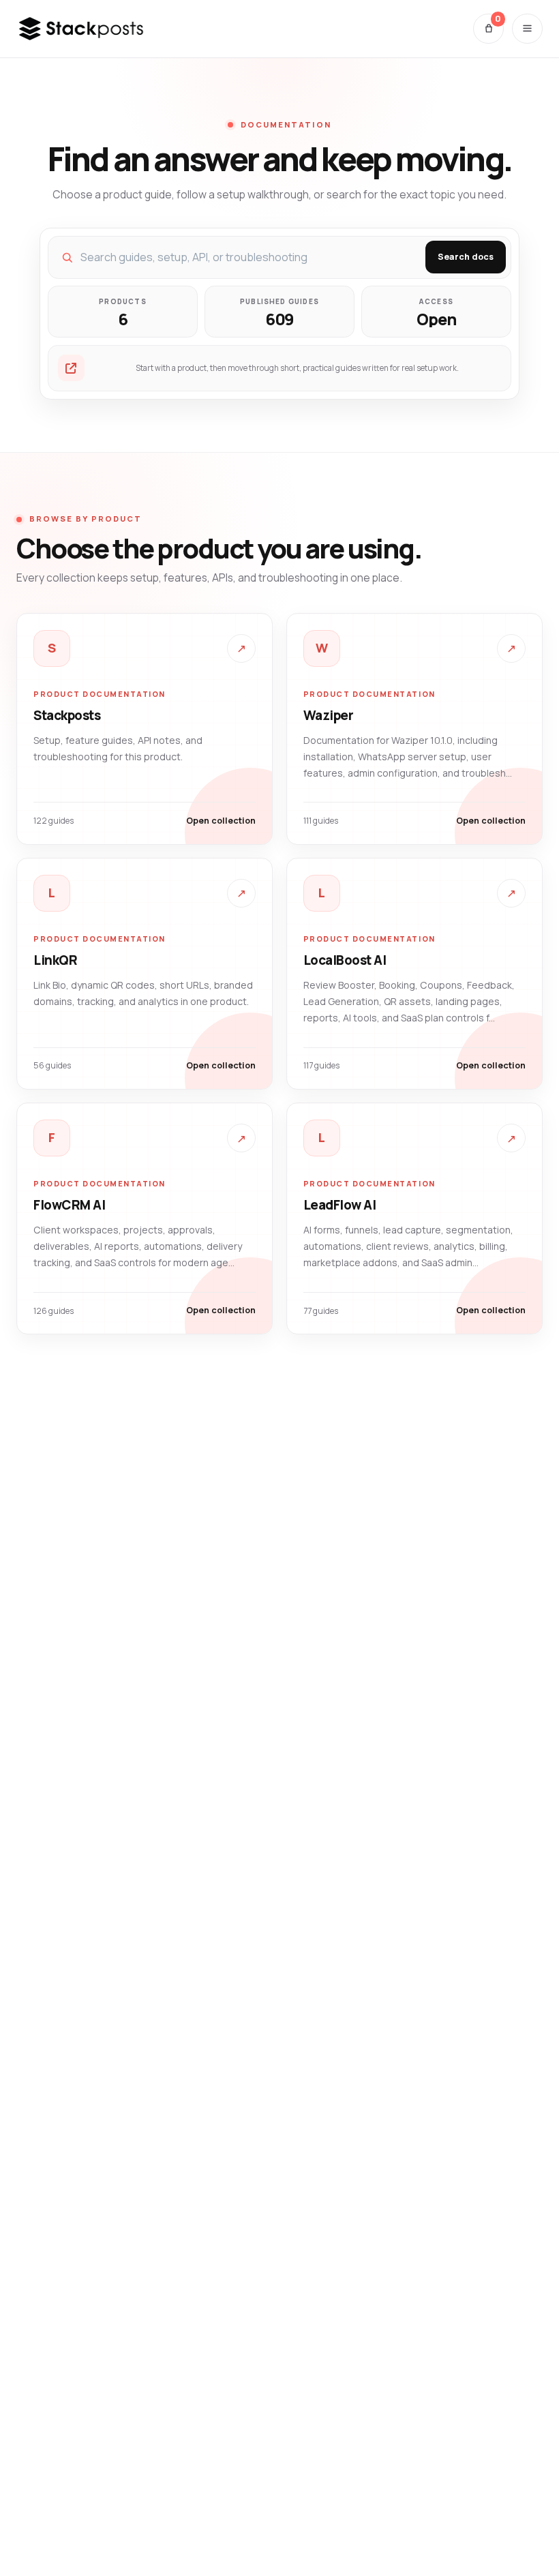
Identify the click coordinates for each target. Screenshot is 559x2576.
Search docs (466, 257)
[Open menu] (527, 29)
